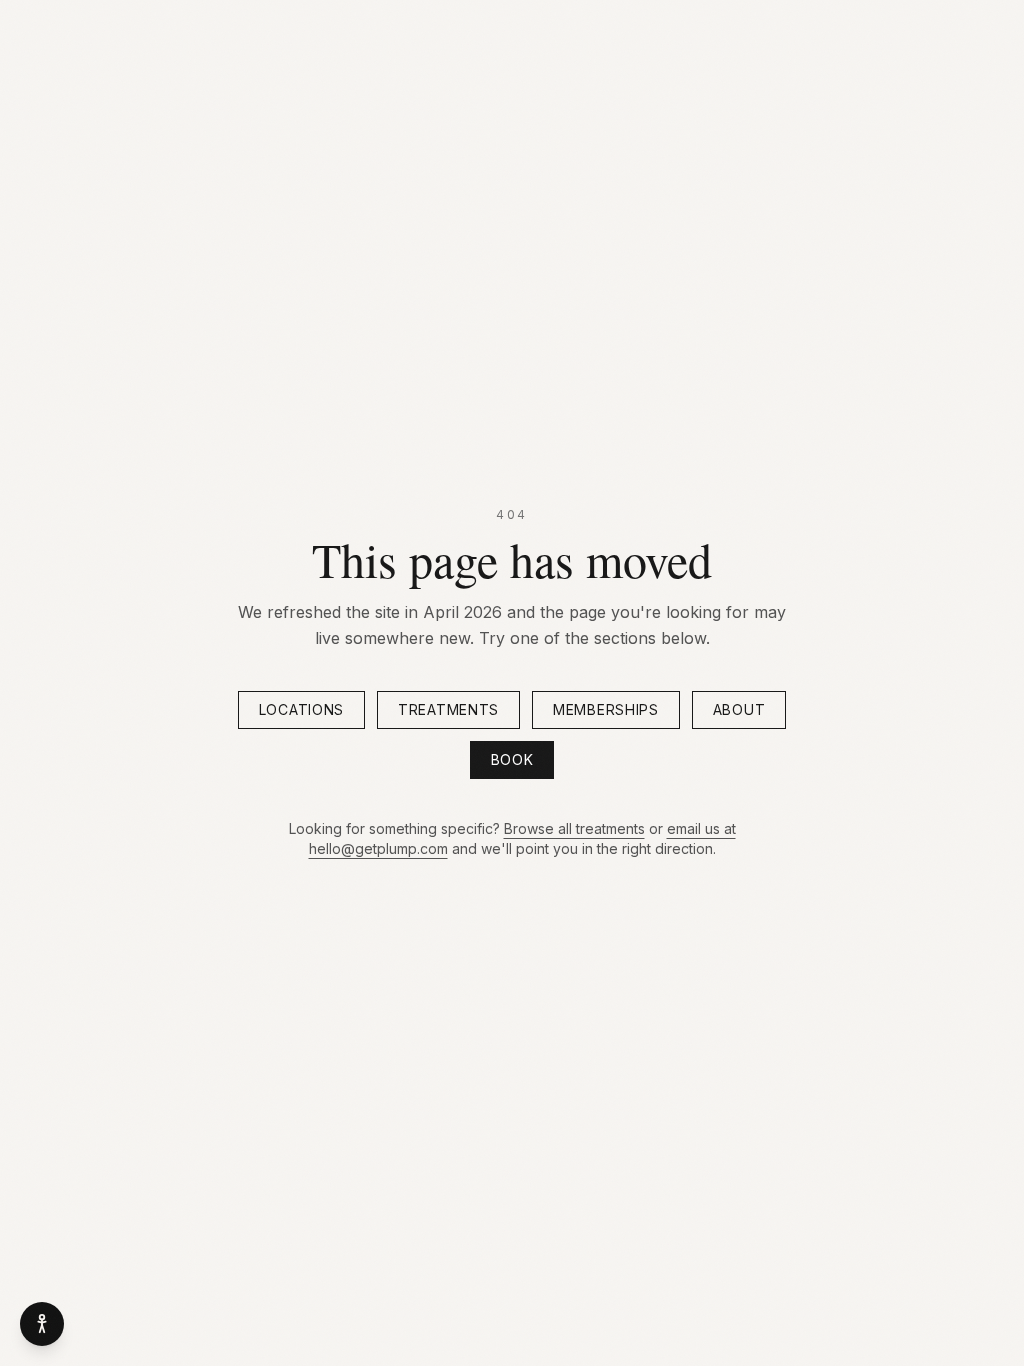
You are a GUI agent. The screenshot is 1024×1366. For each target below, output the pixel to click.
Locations (301, 709)
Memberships (606, 709)
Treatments (448, 709)
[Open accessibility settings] (42, 1324)
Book (512, 759)
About (739, 709)
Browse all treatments (574, 828)
